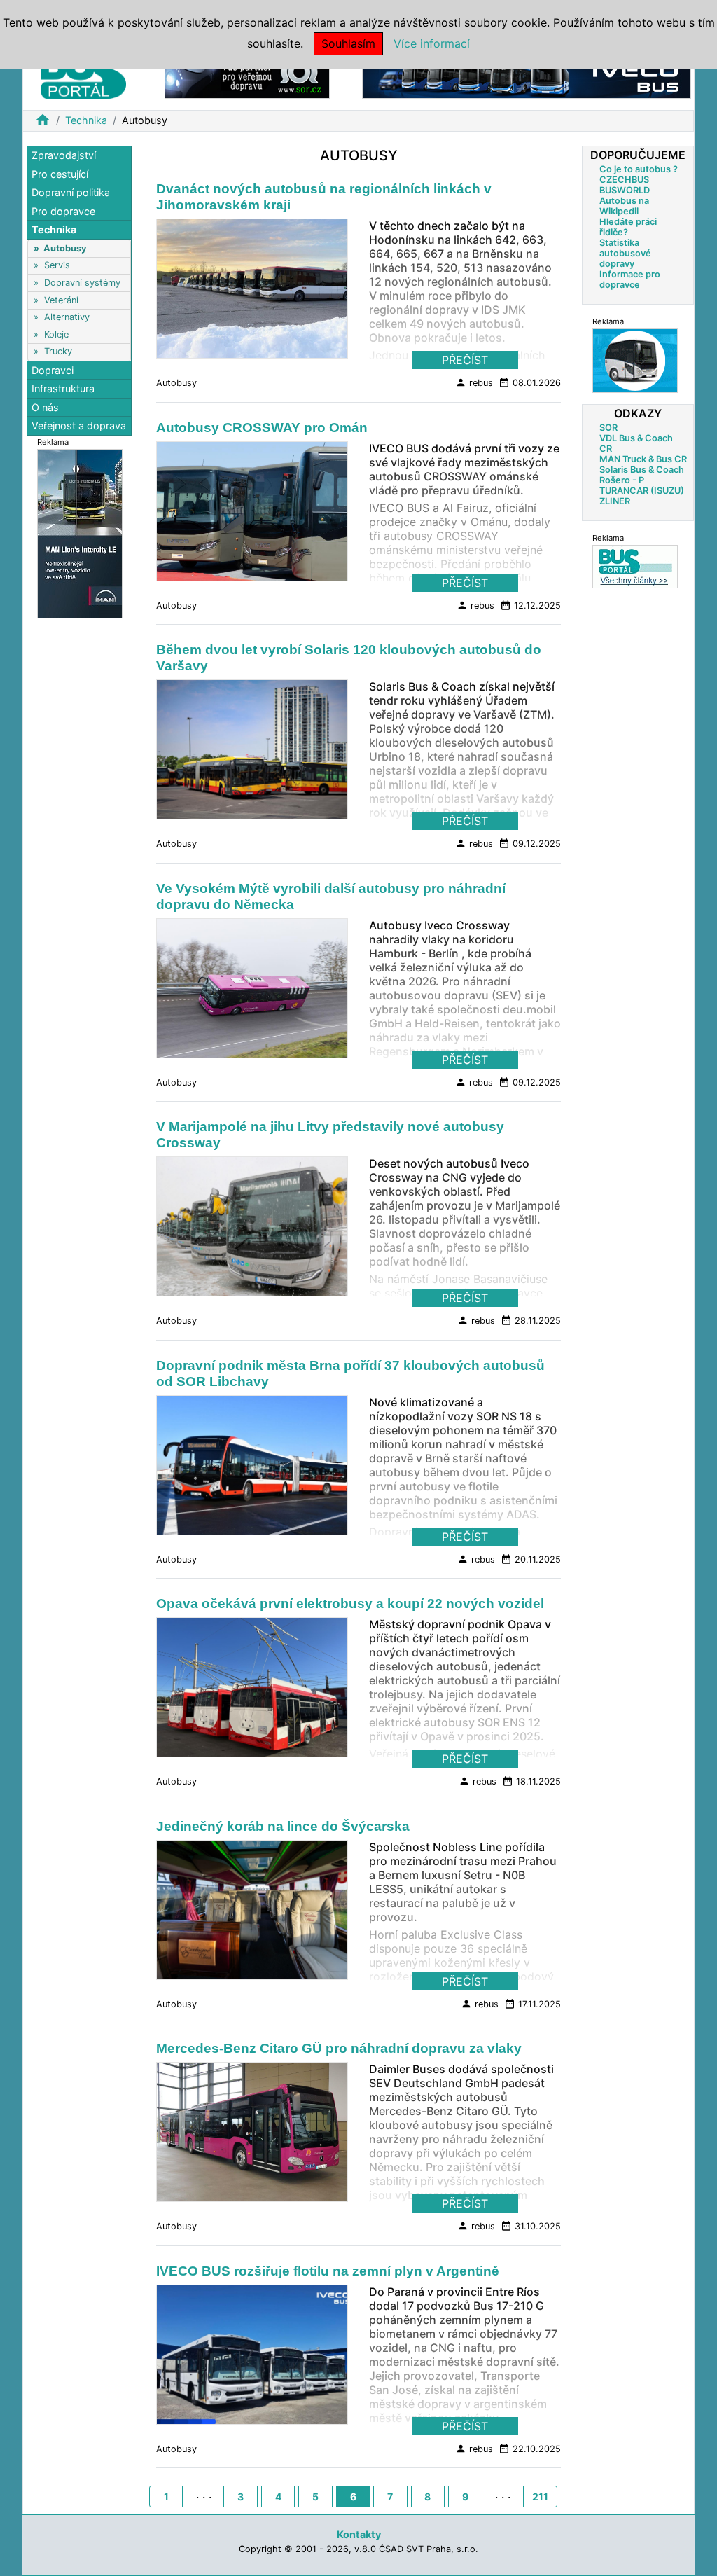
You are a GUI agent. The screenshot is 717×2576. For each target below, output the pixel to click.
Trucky (58, 351)
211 (540, 2497)
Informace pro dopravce (630, 279)
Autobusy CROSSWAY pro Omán (262, 428)
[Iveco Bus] (527, 76)
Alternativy (67, 317)
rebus (474, 382)
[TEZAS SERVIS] (635, 360)
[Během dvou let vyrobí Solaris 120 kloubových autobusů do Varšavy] (252, 754)
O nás (45, 407)
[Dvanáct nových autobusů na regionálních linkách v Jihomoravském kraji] (252, 293)
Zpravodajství (64, 155)
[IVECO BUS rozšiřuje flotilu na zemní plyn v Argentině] (252, 2359)
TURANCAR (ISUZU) (642, 491)
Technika (86, 120)
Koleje (56, 334)
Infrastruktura (63, 388)
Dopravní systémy (82, 283)
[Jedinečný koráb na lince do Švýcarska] (252, 1914)
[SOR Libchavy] (247, 76)
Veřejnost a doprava (79, 425)
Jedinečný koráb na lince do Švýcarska (283, 1826)
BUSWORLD (625, 190)
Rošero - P (622, 480)
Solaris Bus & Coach (642, 470)
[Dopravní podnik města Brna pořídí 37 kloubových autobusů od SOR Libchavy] (252, 1469)
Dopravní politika (71, 192)
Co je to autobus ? (639, 169)
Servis (57, 265)
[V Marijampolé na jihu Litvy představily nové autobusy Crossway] (252, 1231)
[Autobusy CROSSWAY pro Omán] (252, 515)
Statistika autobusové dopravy (625, 253)
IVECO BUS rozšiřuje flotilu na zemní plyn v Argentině (328, 2271)
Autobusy (65, 248)
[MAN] (80, 533)
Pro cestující (60, 174)
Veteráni (61, 300)
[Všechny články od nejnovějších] (635, 566)
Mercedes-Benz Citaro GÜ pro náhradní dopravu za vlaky (339, 2048)
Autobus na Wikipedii (624, 206)
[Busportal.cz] (83, 73)
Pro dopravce (63, 211)
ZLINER (615, 501)
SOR (608, 428)
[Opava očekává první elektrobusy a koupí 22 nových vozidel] (252, 1691)
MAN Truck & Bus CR (643, 459)
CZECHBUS (624, 180)
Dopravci (53, 370)
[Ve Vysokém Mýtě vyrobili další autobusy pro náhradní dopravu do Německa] (252, 992)
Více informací (432, 43)
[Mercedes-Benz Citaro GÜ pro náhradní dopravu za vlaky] (252, 2136)
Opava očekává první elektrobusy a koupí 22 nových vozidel (350, 1604)
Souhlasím (348, 43)
